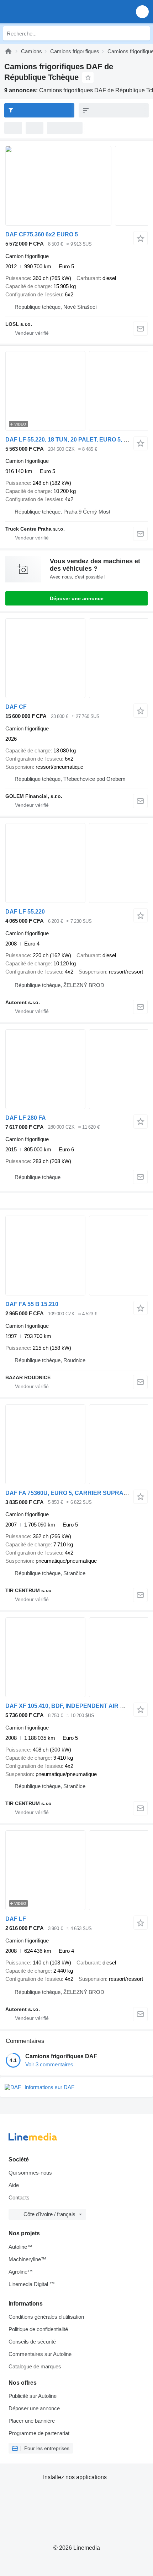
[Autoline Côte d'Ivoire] (46, 12)
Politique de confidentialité (38, 2329)
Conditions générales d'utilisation (46, 2317)
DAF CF (16, 707)
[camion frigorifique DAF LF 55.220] (76, 863)
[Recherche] (143, 33)
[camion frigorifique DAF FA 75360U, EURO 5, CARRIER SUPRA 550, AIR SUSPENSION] (76, 1444)
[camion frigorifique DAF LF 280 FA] (76, 1069)
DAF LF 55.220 (25, 912)
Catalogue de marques (35, 2366)
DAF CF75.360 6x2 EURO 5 (42, 234)
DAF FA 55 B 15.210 (32, 1304)
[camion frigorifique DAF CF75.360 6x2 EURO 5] (76, 186)
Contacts (19, 2197)
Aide (14, 2185)
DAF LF (16, 1919)
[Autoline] (8, 51)
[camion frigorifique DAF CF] (76, 658)
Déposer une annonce (77, 598)
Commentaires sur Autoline (40, 2354)
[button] (142, 12)
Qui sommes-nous (30, 2173)
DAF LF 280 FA (26, 1118)
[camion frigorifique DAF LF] (76, 1870)
